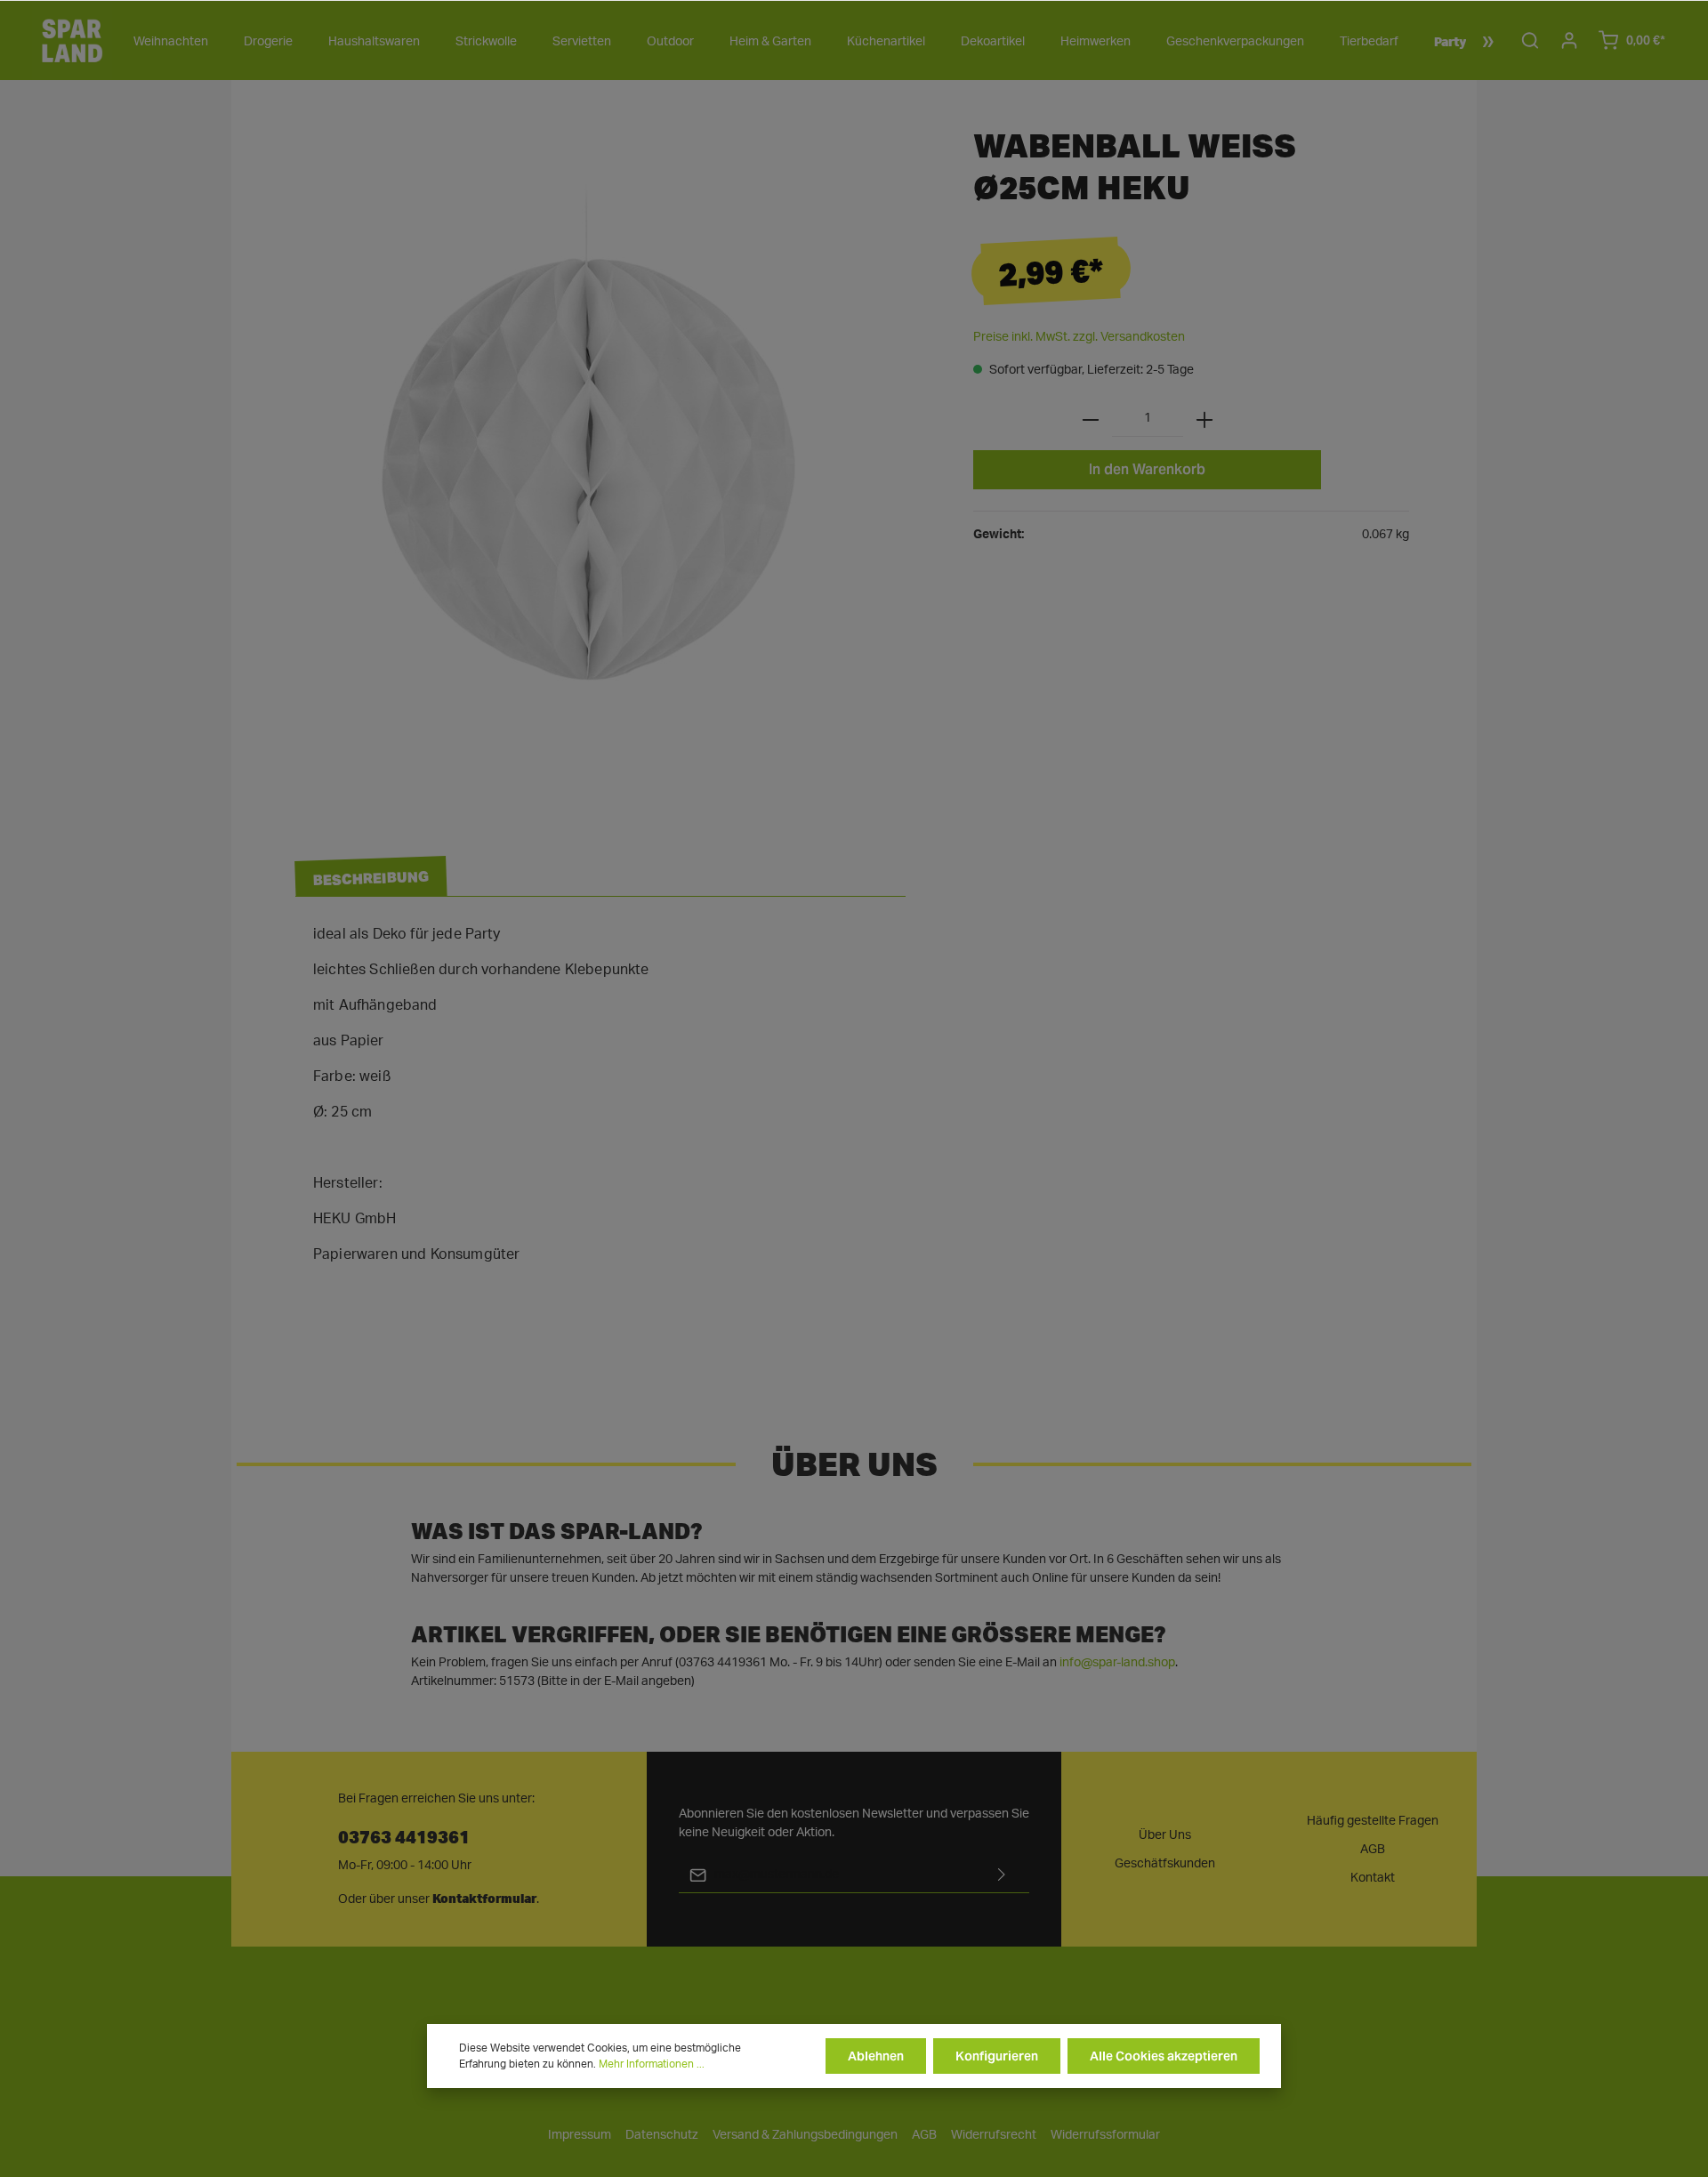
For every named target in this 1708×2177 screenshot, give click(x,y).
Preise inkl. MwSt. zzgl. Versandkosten (1079, 337)
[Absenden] (1002, 1875)
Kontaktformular (484, 1899)
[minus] (1091, 419)
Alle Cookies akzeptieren (1164, 2056)
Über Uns (1165, 1835)
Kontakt (1373, 1878)
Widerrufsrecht (994, 2135)
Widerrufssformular (1105, 2135)
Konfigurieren (997, 2056)
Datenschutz (662, 2135)
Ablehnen (876, 2056)
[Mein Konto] (1569, 40)
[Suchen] (1530, 40)
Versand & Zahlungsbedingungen (805, 2135)
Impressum (580, 2135)
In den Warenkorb (1147, 469)
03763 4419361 (404, 1836)
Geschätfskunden (1165, 1864)
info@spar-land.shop (1117, 1663)
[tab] (371, 877)
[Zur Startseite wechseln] (72, 40)
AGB (1373, 1850)
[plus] (1204, 419)
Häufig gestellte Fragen (1373, 1821)
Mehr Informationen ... (652, 2064)
